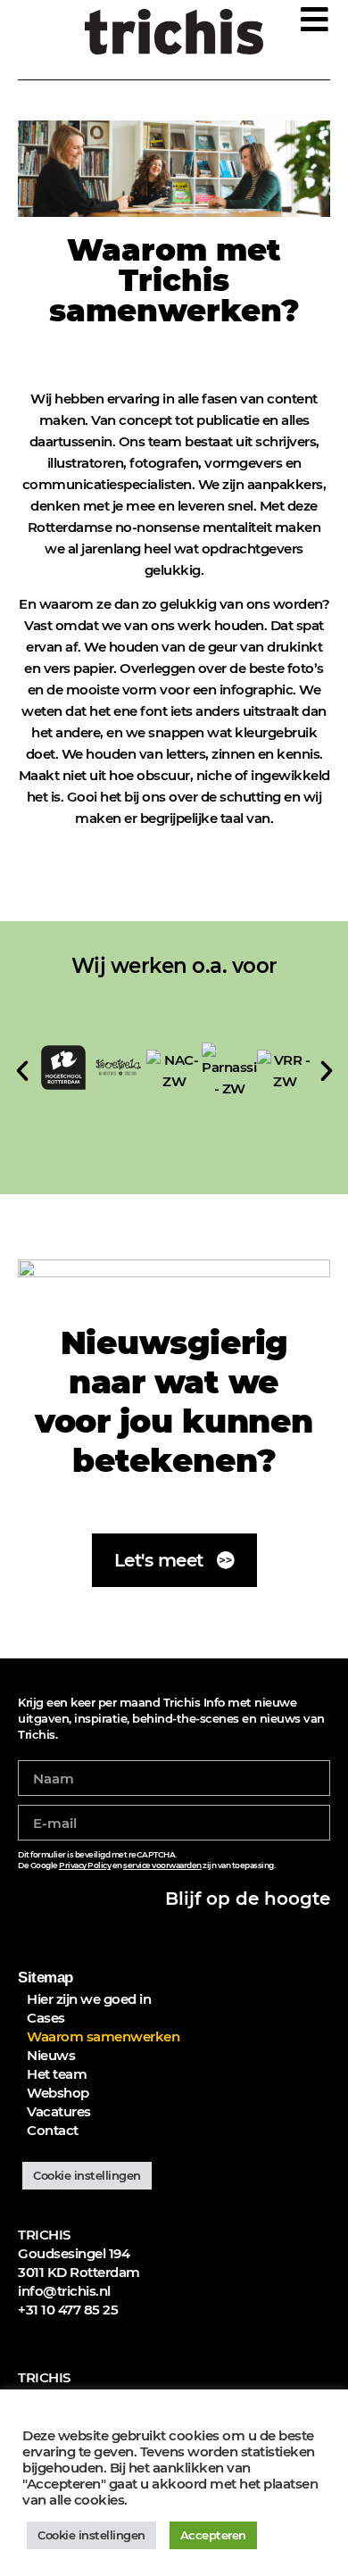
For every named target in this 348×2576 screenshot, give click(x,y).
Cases (46, 2018)
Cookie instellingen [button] (87, 2175)
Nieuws (51, 2055)
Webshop (58, 2093)
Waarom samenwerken (103, 2036)
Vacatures (59, 2111)
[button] (22, 1071)
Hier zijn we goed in (89, 1999)
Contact (53, 2130)
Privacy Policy (85, 1865)
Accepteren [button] (213, 2535)
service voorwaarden (162, 1865)
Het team (57, 2074)
